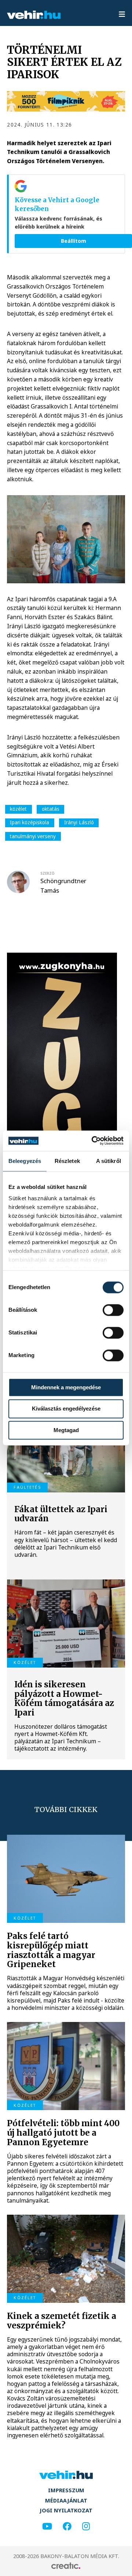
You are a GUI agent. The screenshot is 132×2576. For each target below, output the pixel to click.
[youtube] (47, 2526)
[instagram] (86, 2526)
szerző (47, 873)
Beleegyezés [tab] (25, 1161)
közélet (18, 809)
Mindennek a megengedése (66, 1387)
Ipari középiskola (30, 822)
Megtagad (66, 1430)
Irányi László (79, 822)
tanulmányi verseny (33, 836)
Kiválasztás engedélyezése (66, 1409)
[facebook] (67, 2526)
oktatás (51, 809)
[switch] (113, 1310)
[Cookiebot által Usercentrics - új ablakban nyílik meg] (93, 1141)
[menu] (122, 15)
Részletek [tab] (67, 1161)
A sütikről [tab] (109, 1161)
